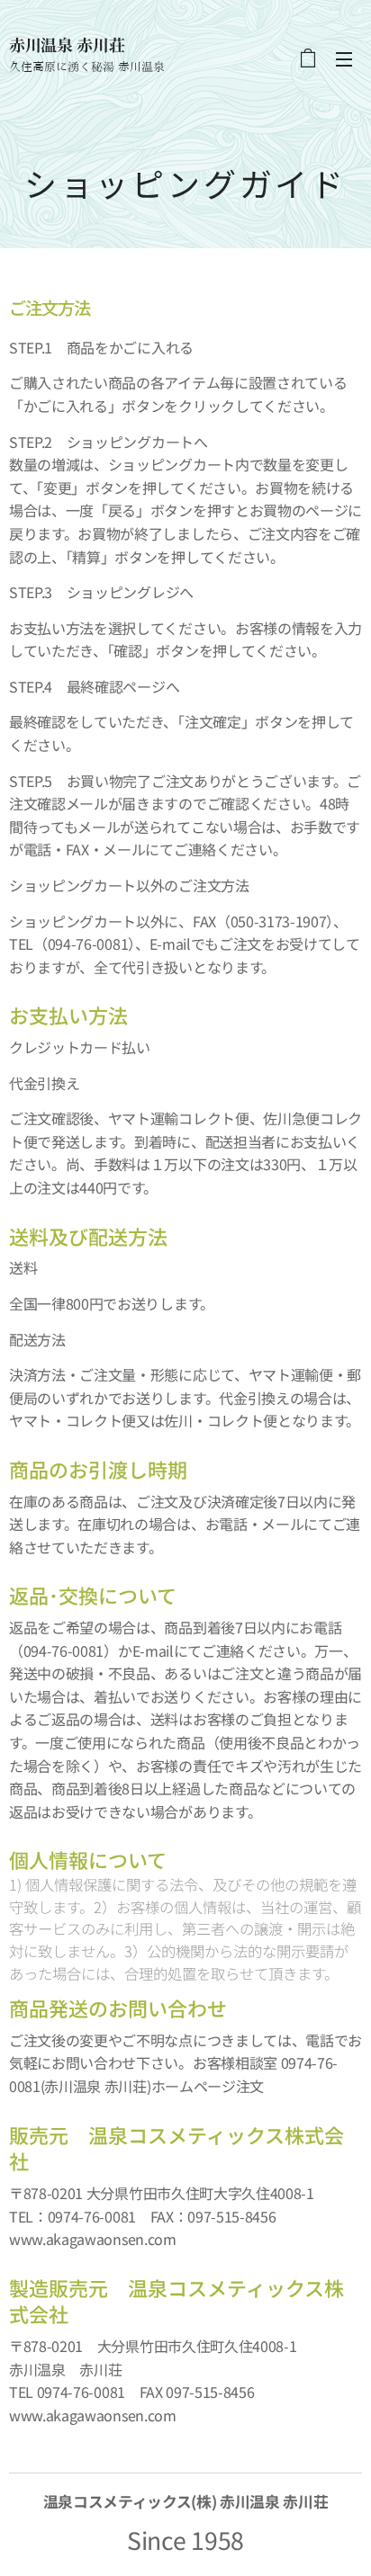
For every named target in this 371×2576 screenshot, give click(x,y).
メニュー (344, 58)
